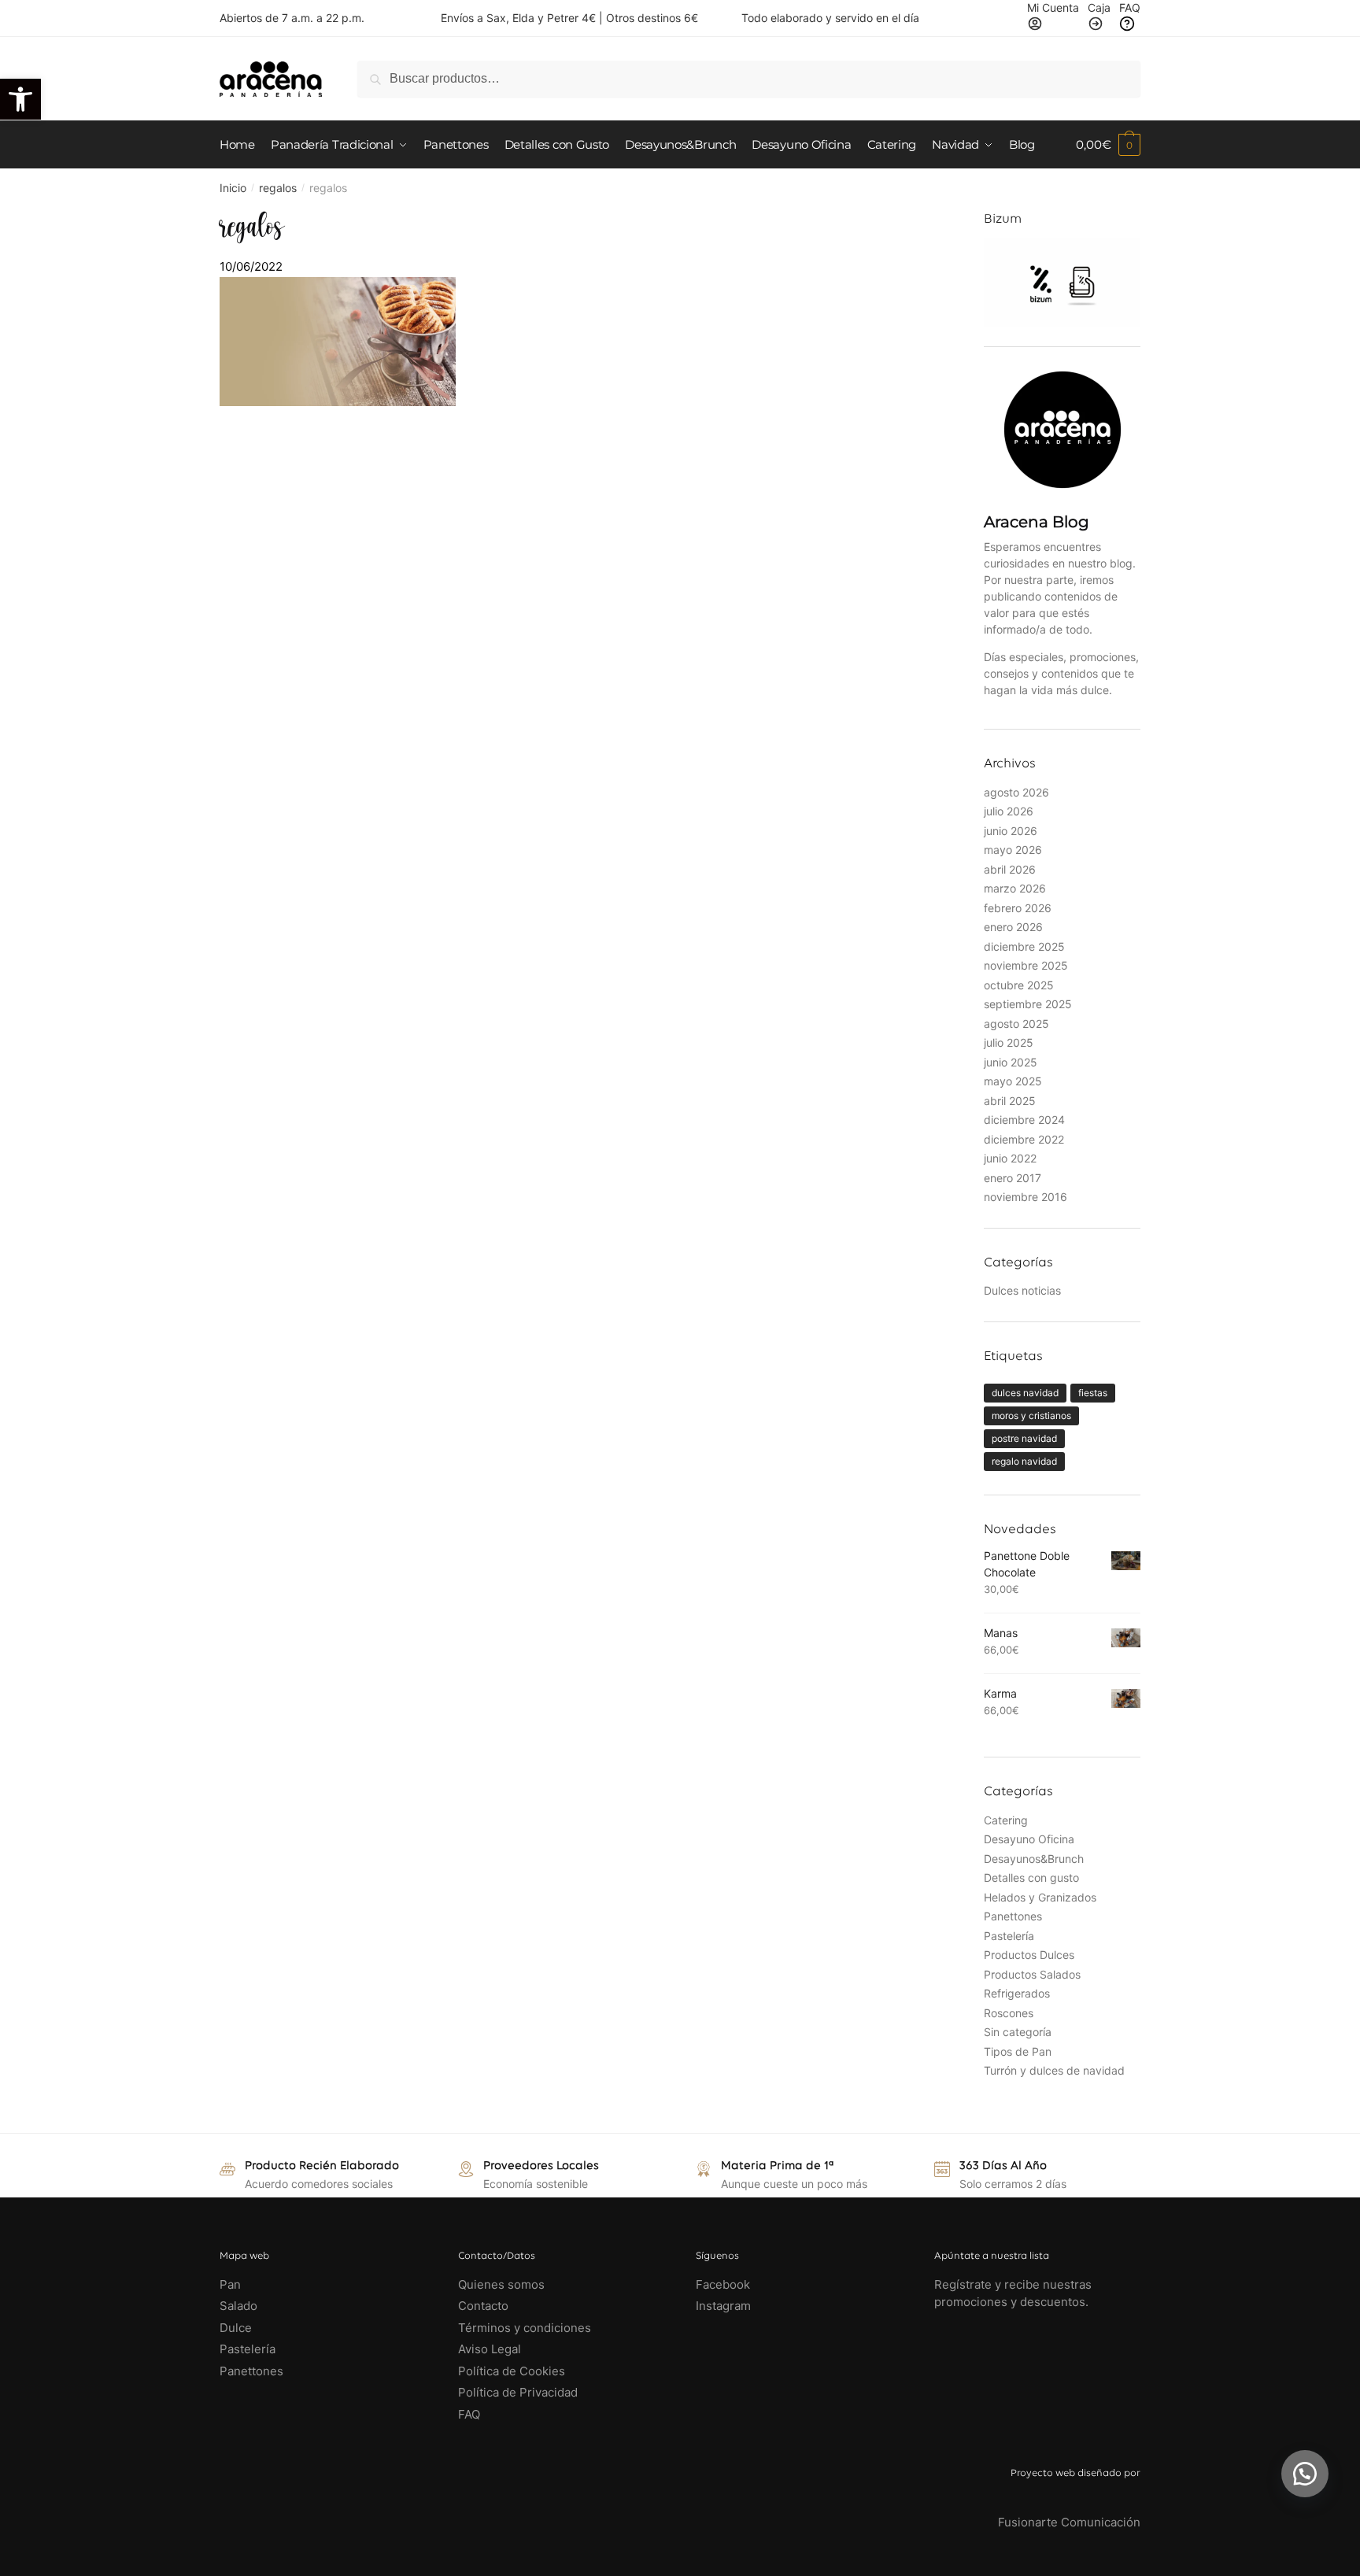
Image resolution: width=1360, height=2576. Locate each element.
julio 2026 (1009, 811)
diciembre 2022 (1024, 1139)
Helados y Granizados (1040, 1897)
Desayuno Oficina (1029, 1839)
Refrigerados (1017, 1993)
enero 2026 (1013, 927)
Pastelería (1009, 1936)
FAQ (469, 2414)
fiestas (1093, 1393)
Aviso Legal (490, 2349)
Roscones (1009, 2013)
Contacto (483, 2306)
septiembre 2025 (1028, 1004)
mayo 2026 (1013, 850)
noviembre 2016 (1026, 1197)
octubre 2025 (1019, 985)
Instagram (723, 2306)
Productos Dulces (1029, 1955)
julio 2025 (1009, 1042)
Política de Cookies (512, 2371)
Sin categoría (1018, 2032)
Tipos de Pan (1018, 2051)
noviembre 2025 (1026, 965)
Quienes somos (501, 2284)
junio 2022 (1010, 1158)
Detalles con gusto (1031, 1877)
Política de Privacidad (518, 2392)
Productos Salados (1032, 1974)
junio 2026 (1011, 831)
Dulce (236, 2328)
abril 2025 (1010, 1101)
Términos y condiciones (526, 2328)
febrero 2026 (1018, 908)
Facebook (723, 2284)
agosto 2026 (1016, 792)
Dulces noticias (1022, 1290)
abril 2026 (1010, 869)
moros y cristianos (1031, 1416)
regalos (278, 188)
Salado (238, 2306)
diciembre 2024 (1024, 1120)
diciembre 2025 (1024, 946)
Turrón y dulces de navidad (1054, 2070)
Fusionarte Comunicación (1069, 2522)
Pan (230, 2284)
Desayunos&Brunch (1034, 1859)
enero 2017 (1013, 1178)
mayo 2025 (1013, 1081)
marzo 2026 (1015, 888)
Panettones (1013, 1916)
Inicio (233, 188)
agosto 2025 (1016, 1024)
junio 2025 (1011, 1062)
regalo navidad (1024, 1461)
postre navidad (1024, 1438)
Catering (1006, 1820)
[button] (1305, 2474)
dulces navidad (1025, 1393)
